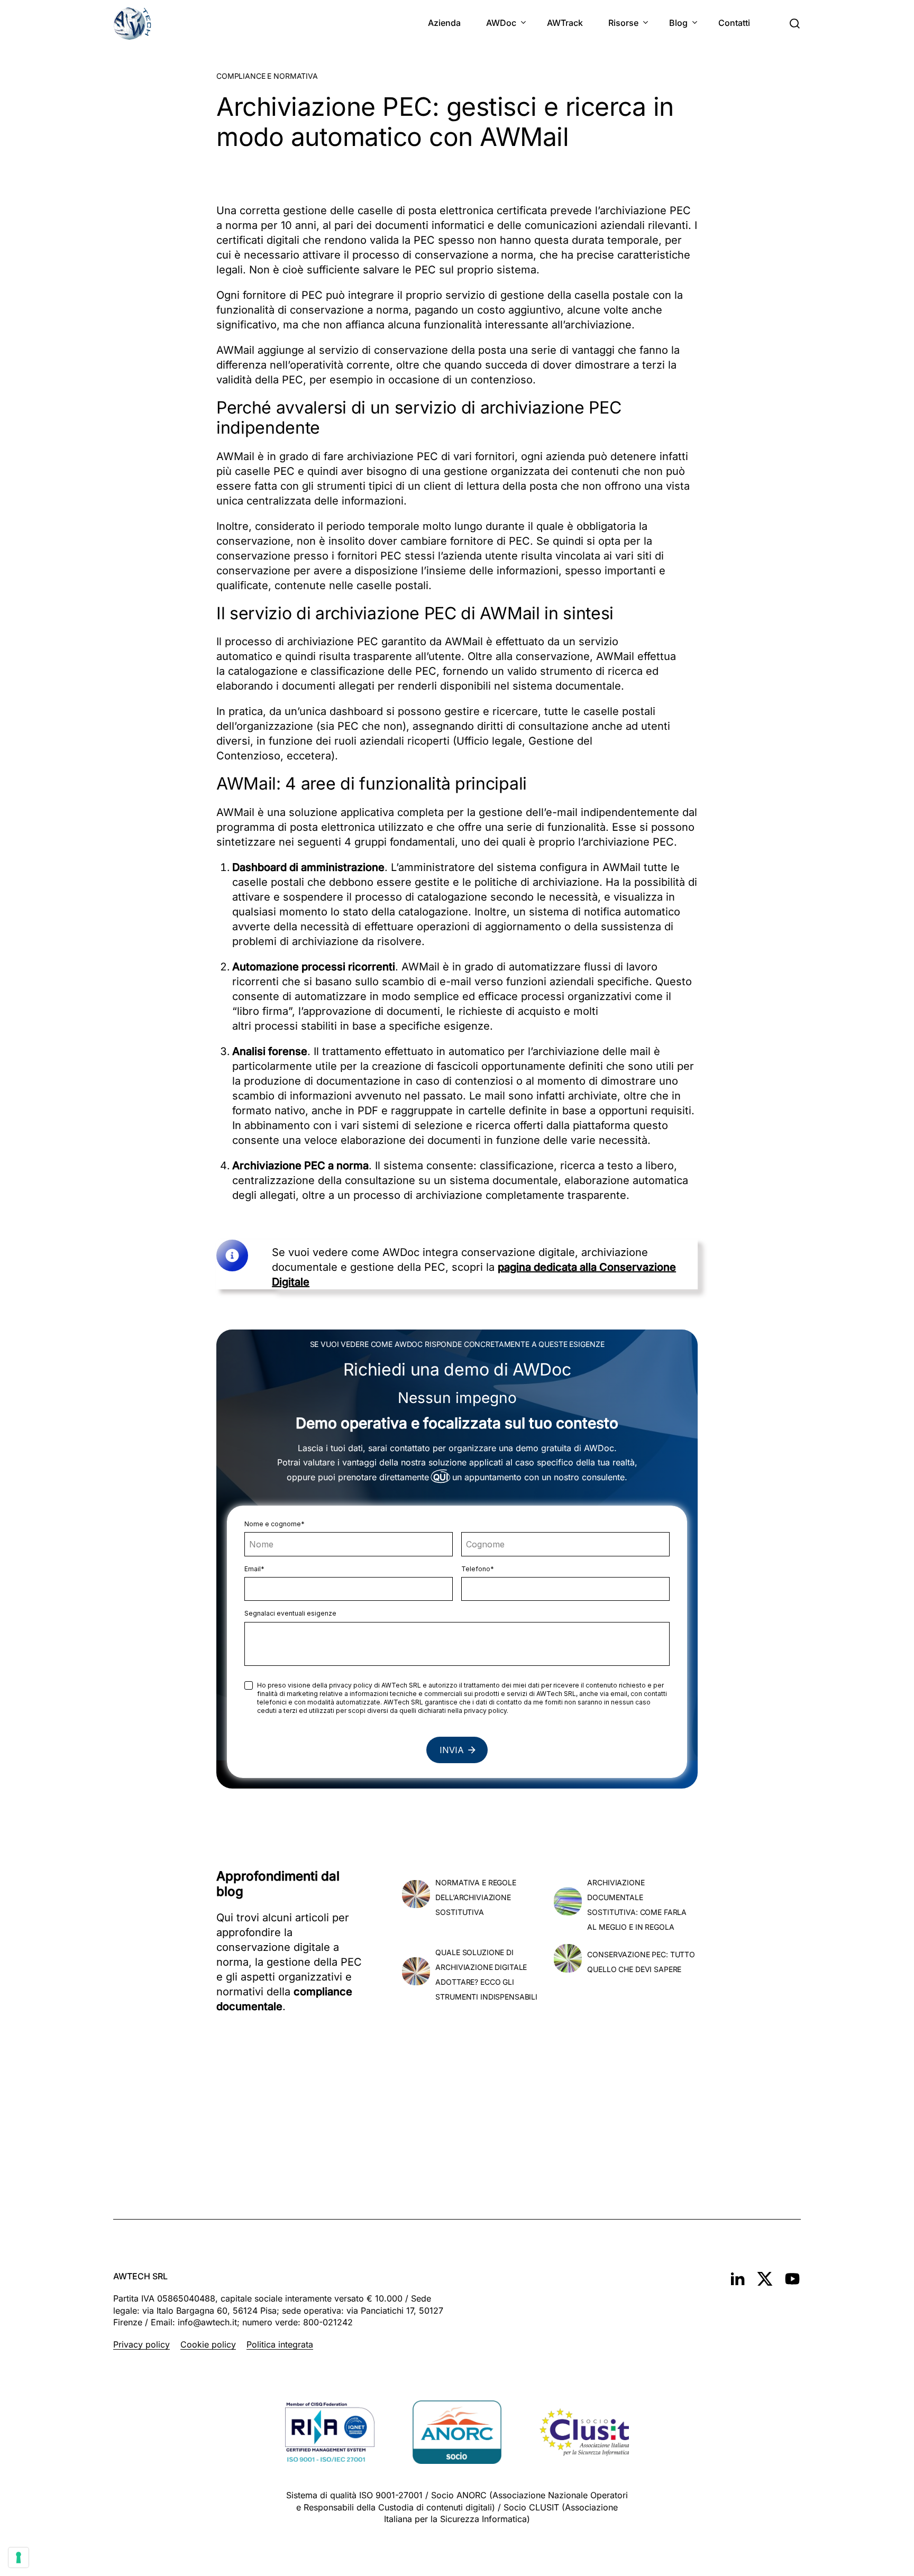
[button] (794, 24)
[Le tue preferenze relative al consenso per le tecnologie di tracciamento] (19, 2557)
